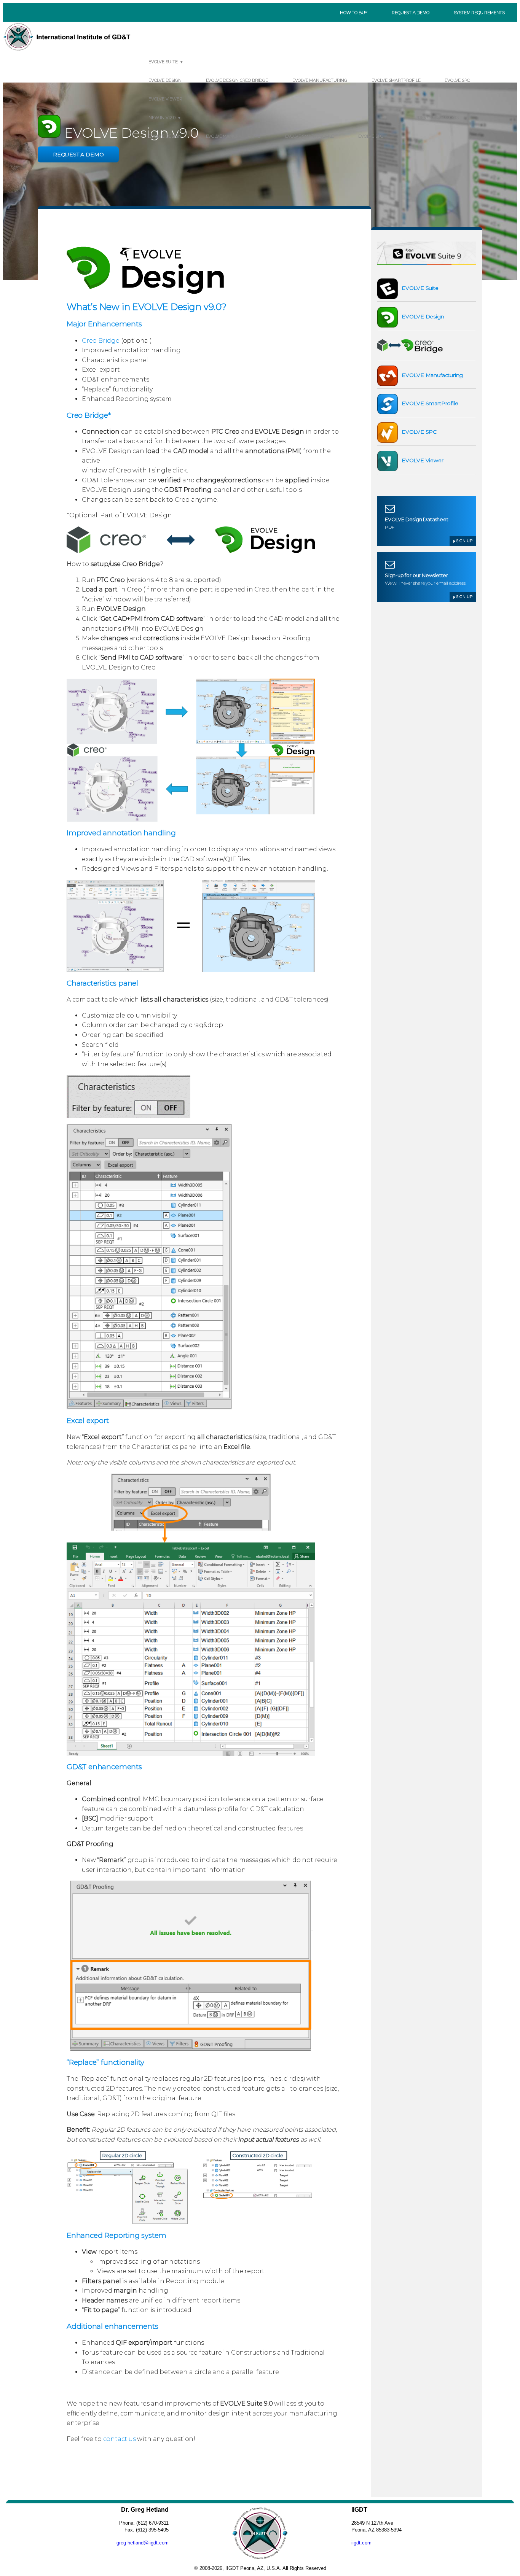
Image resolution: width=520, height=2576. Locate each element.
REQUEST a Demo (78, 154)
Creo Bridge (101, 341)
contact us (120, 2439)
